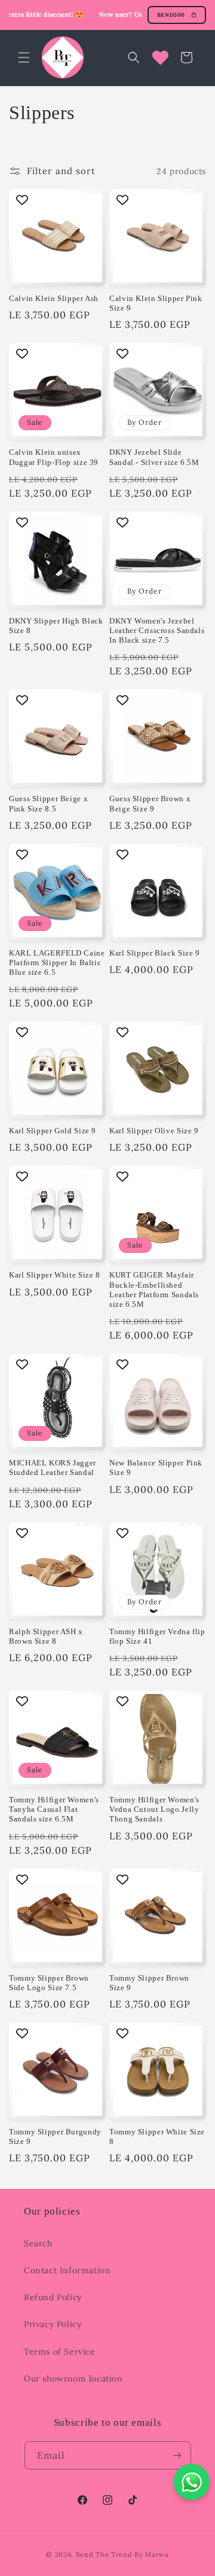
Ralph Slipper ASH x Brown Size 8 (46, 1637)
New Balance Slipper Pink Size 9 (156, 1468)
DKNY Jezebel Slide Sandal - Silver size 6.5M (154, 457)
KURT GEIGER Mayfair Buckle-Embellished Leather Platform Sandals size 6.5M (154, 1290)
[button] (24, 57)
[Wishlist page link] (160, 58)
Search (38, 2243)
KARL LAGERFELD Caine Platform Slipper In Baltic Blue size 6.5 (57, 963)
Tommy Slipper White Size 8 (157, 2137)
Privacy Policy (53, 2324)
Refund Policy (53, 2297)
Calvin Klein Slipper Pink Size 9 (156, 303)
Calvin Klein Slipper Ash (54, 299)
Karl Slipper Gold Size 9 (53, 1131)
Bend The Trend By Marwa (122, 2554)
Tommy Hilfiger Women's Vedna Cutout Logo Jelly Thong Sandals (154, 1809)
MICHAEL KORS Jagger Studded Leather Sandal (53, 1468)
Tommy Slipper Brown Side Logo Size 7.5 (49, 1983)
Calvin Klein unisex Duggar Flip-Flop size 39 (54, 457)
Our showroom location (73, 2379)
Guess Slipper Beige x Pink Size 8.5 (48, 804)
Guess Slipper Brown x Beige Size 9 (150, 804)
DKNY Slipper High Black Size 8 (56, 626)
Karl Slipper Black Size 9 (155, 953)
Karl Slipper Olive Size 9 (154, 1131)
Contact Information (67, 2270)
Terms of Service (60, 2352)
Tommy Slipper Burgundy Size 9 (55, 2137)
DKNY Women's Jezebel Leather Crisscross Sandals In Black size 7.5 (157, 631)
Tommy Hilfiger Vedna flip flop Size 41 (157, 1637)
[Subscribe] (177, 2455)
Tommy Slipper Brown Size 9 (149, 1983)
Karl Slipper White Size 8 (55, 1275)
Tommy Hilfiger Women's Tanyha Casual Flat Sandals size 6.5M (54, 1809)
